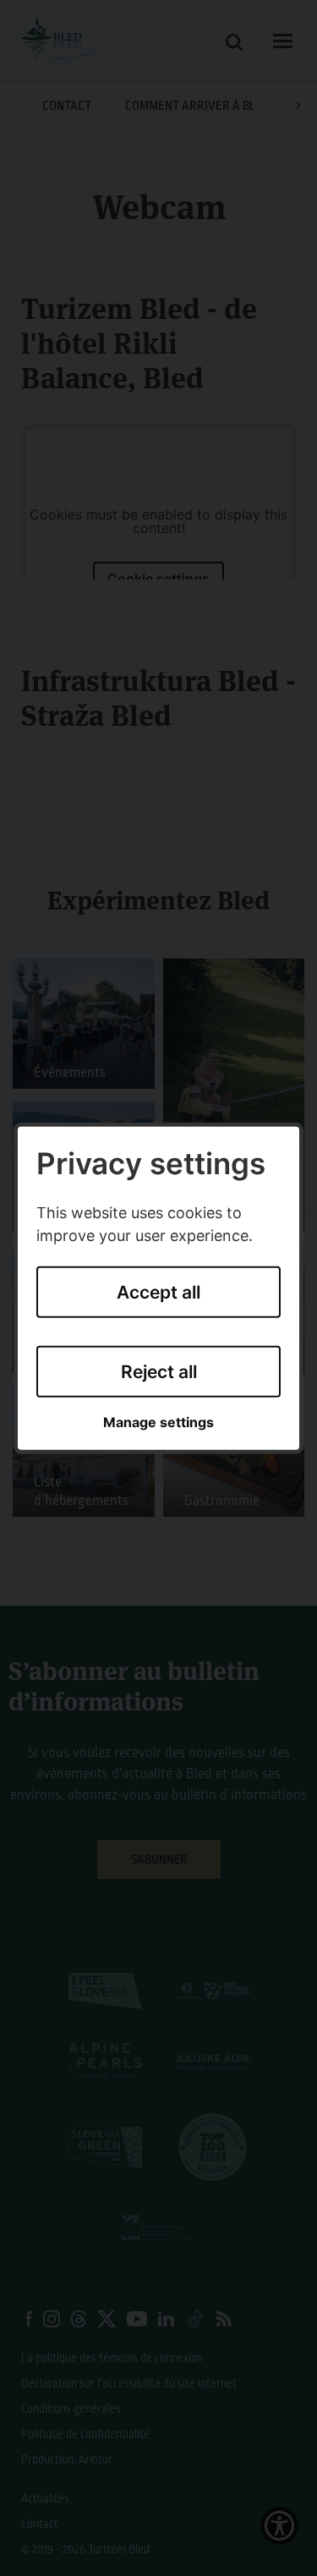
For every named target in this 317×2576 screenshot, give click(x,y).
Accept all (158, 1292)
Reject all (159, 1372)
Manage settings (158, 1423)
